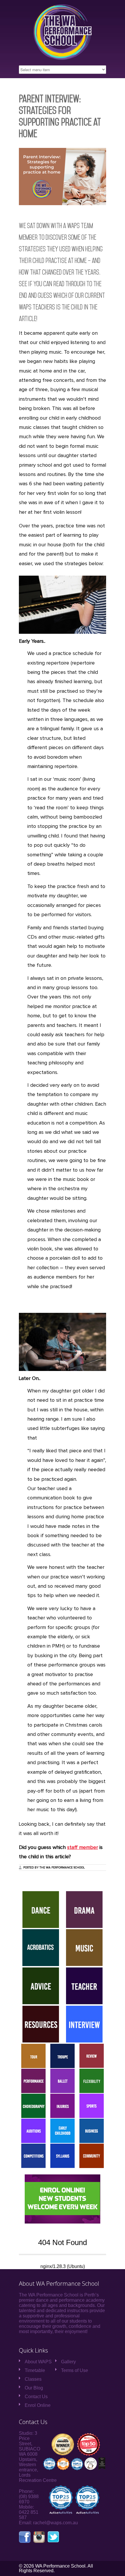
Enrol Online (38, 2405)
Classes (33, 2379)
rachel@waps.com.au (56, 2523)
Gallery (68, 2362)
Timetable (35, 2370)
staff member (83, 1848)
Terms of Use (75, 2370)
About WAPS (38, 2362)
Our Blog (34, 2388)
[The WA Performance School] (62, 58)
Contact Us (36, 2397)
